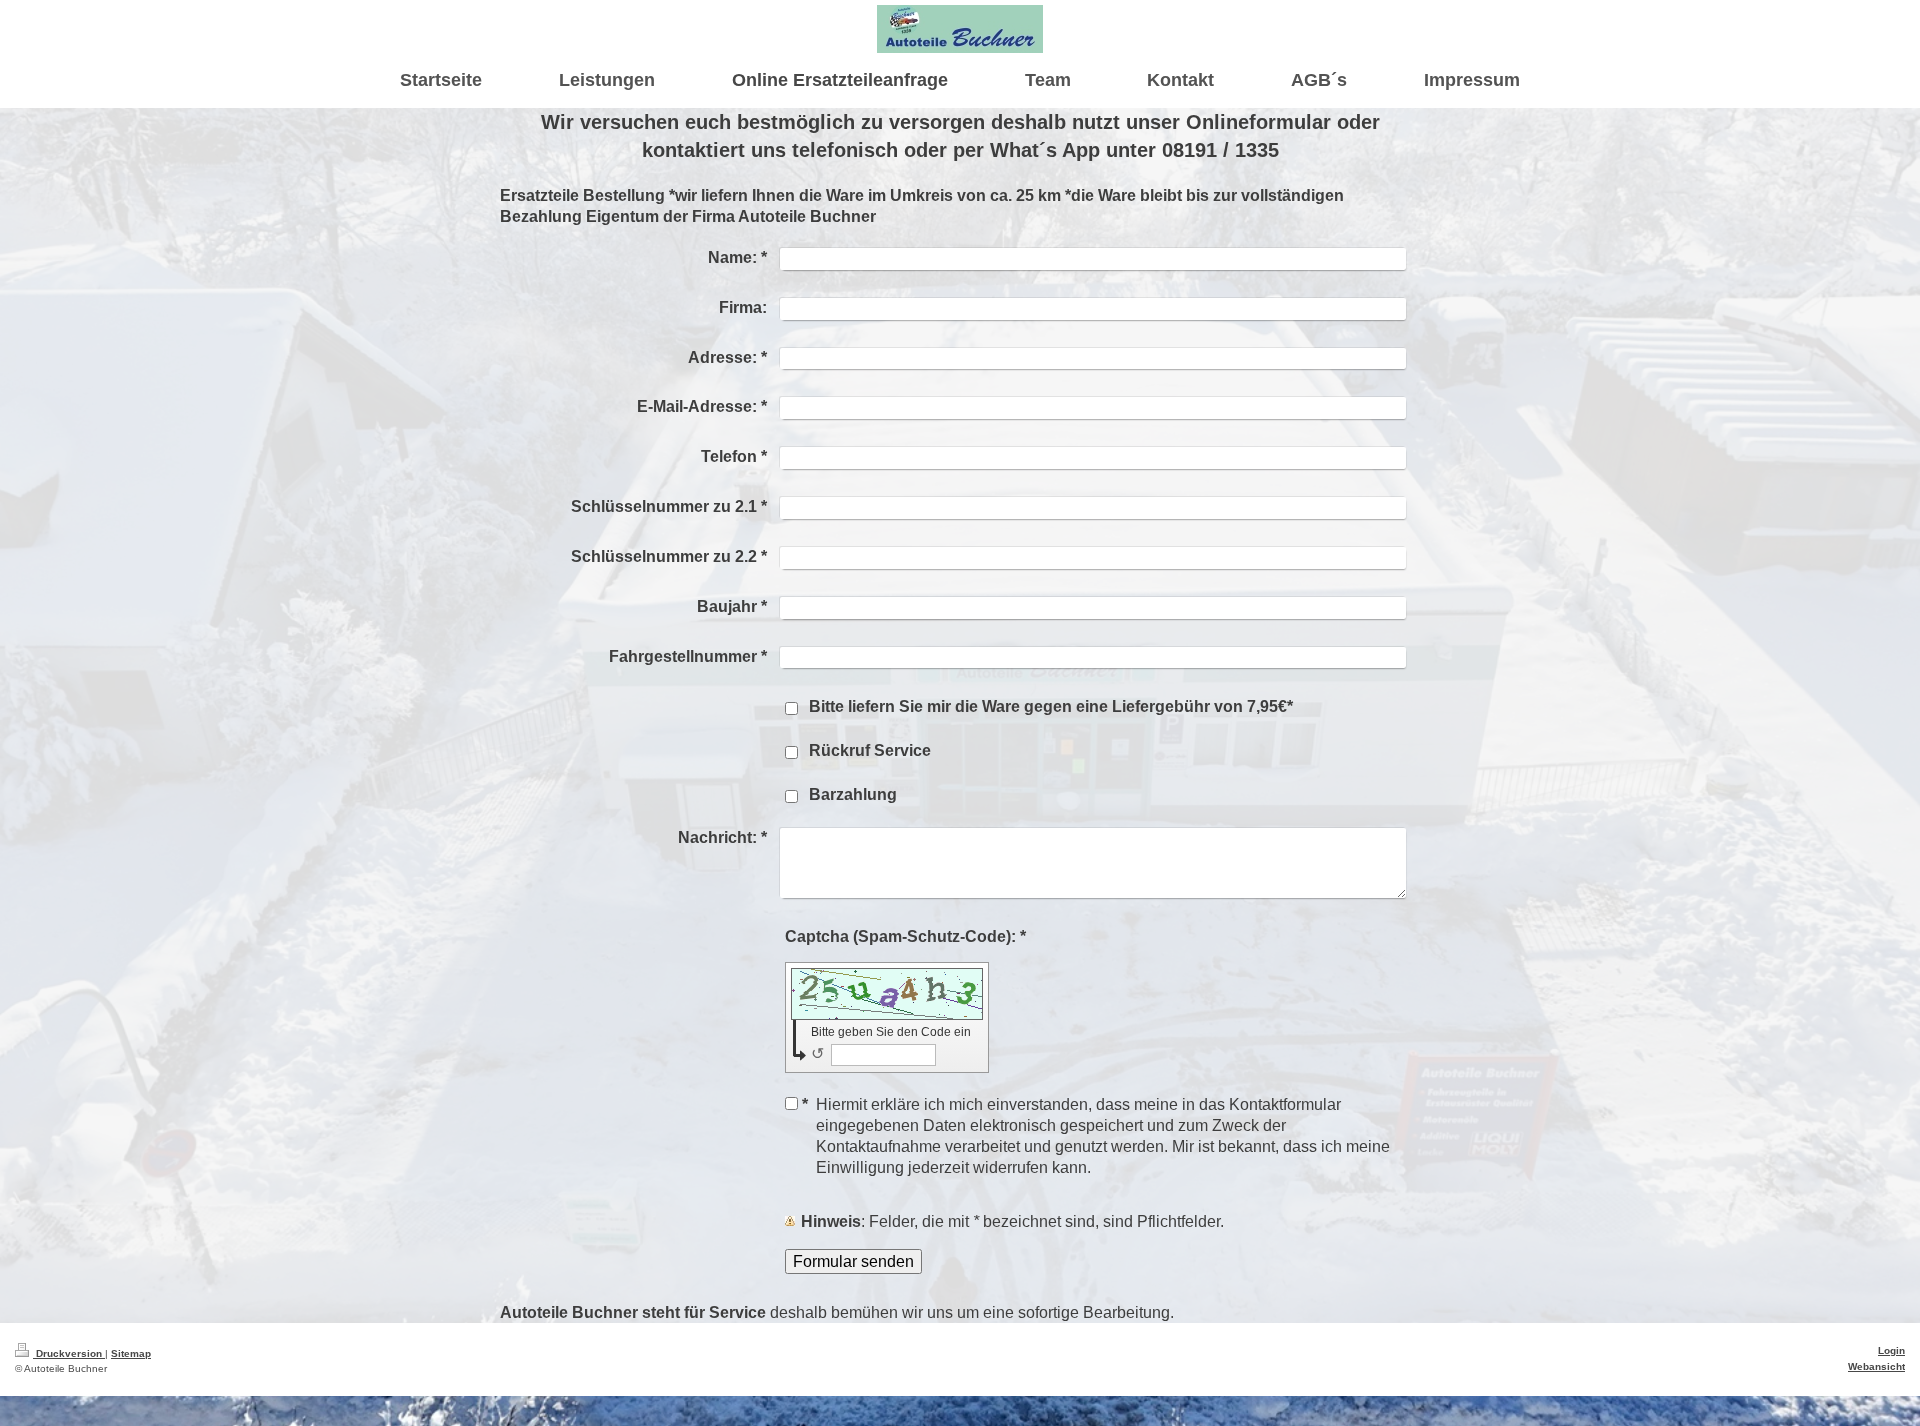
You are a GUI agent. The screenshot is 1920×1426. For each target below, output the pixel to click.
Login (1891, 1350)
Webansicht (1876, 1366)
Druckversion (69, 1353)
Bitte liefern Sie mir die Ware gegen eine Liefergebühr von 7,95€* (1051, 706)
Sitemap (131, 1353)
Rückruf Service (870, 750)
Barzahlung (853, 794)
